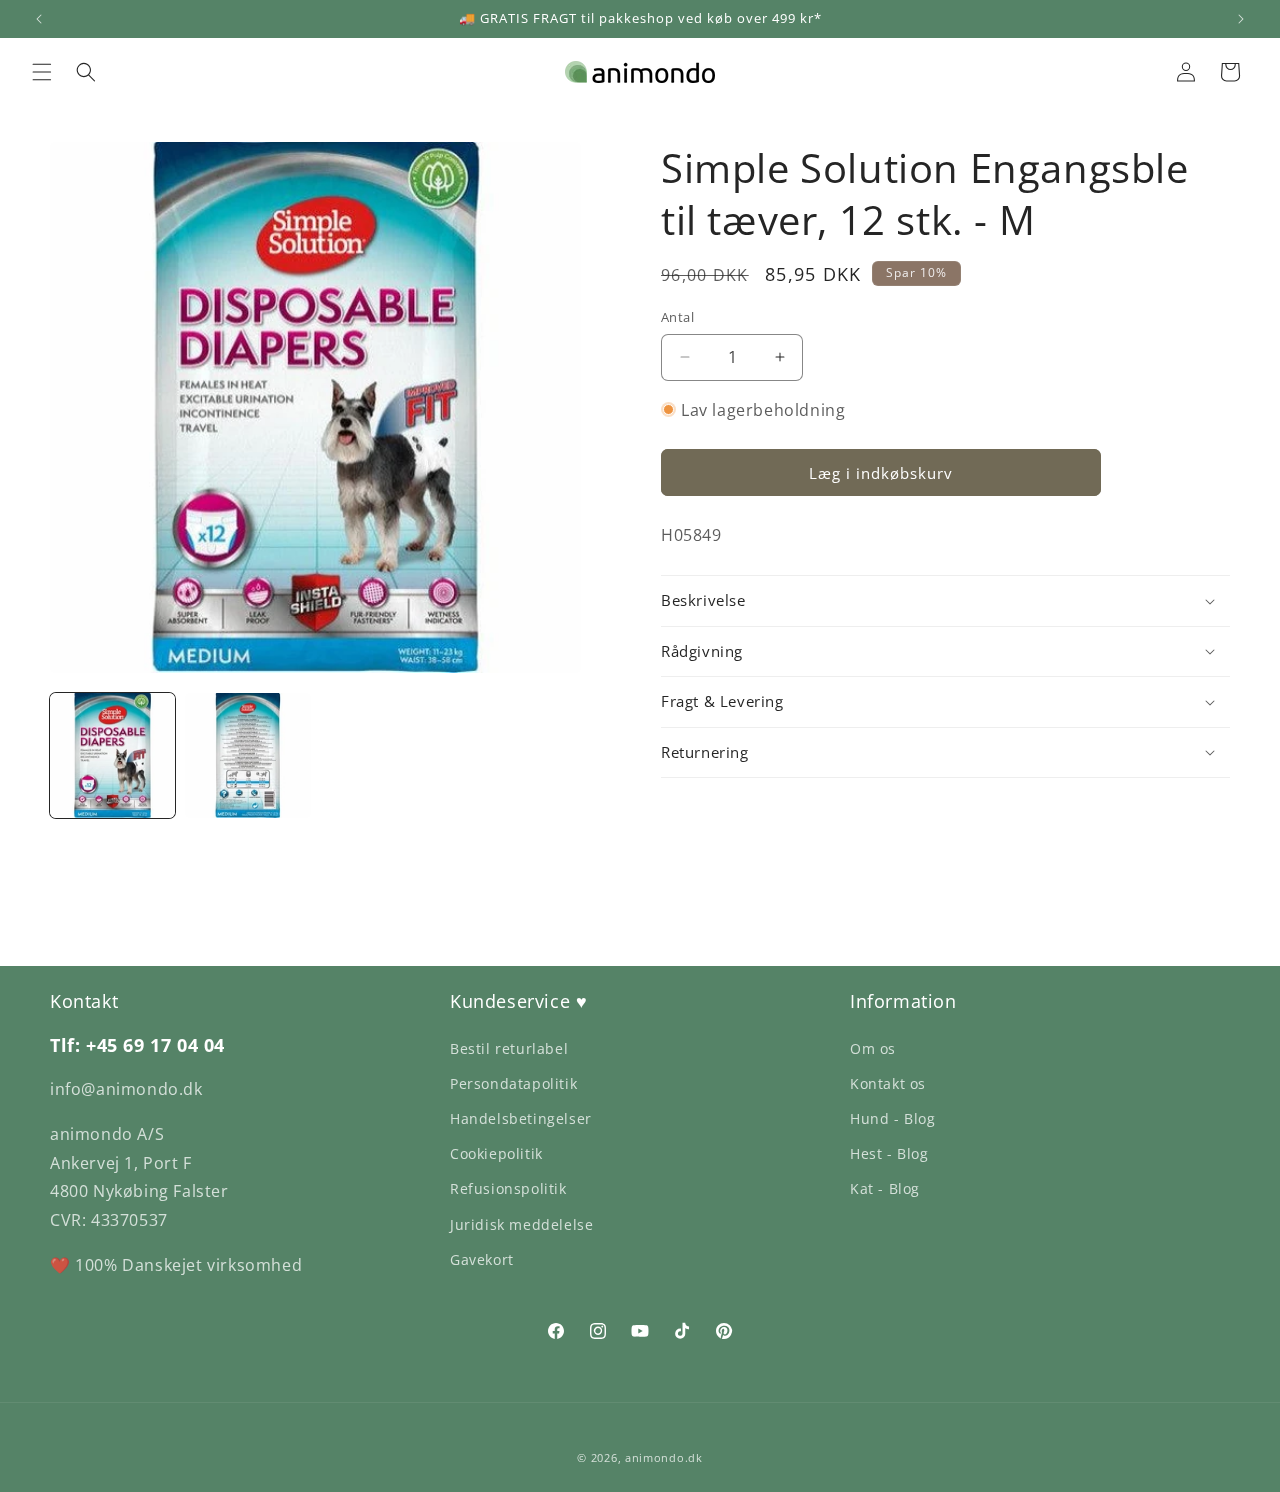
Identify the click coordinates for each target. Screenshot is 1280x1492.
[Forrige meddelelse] (39, 19)
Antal (677, 317)
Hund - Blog (893, 1118)
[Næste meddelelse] (1241, 19)
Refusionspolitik (508, 1188)
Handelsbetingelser (521, 1118)
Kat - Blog (885, 1188)
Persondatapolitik (513, 1083)
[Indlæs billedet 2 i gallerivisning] (247, 755)
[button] (42, 72)
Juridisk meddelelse (521, 1224)
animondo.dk (664, 1457)
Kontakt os (888, 1083)
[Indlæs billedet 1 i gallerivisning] (112, 755)
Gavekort (482, 1259)
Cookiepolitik (496, 1153)
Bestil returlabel (509, 1048)
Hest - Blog (889, 1153)
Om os (873, 1048)
